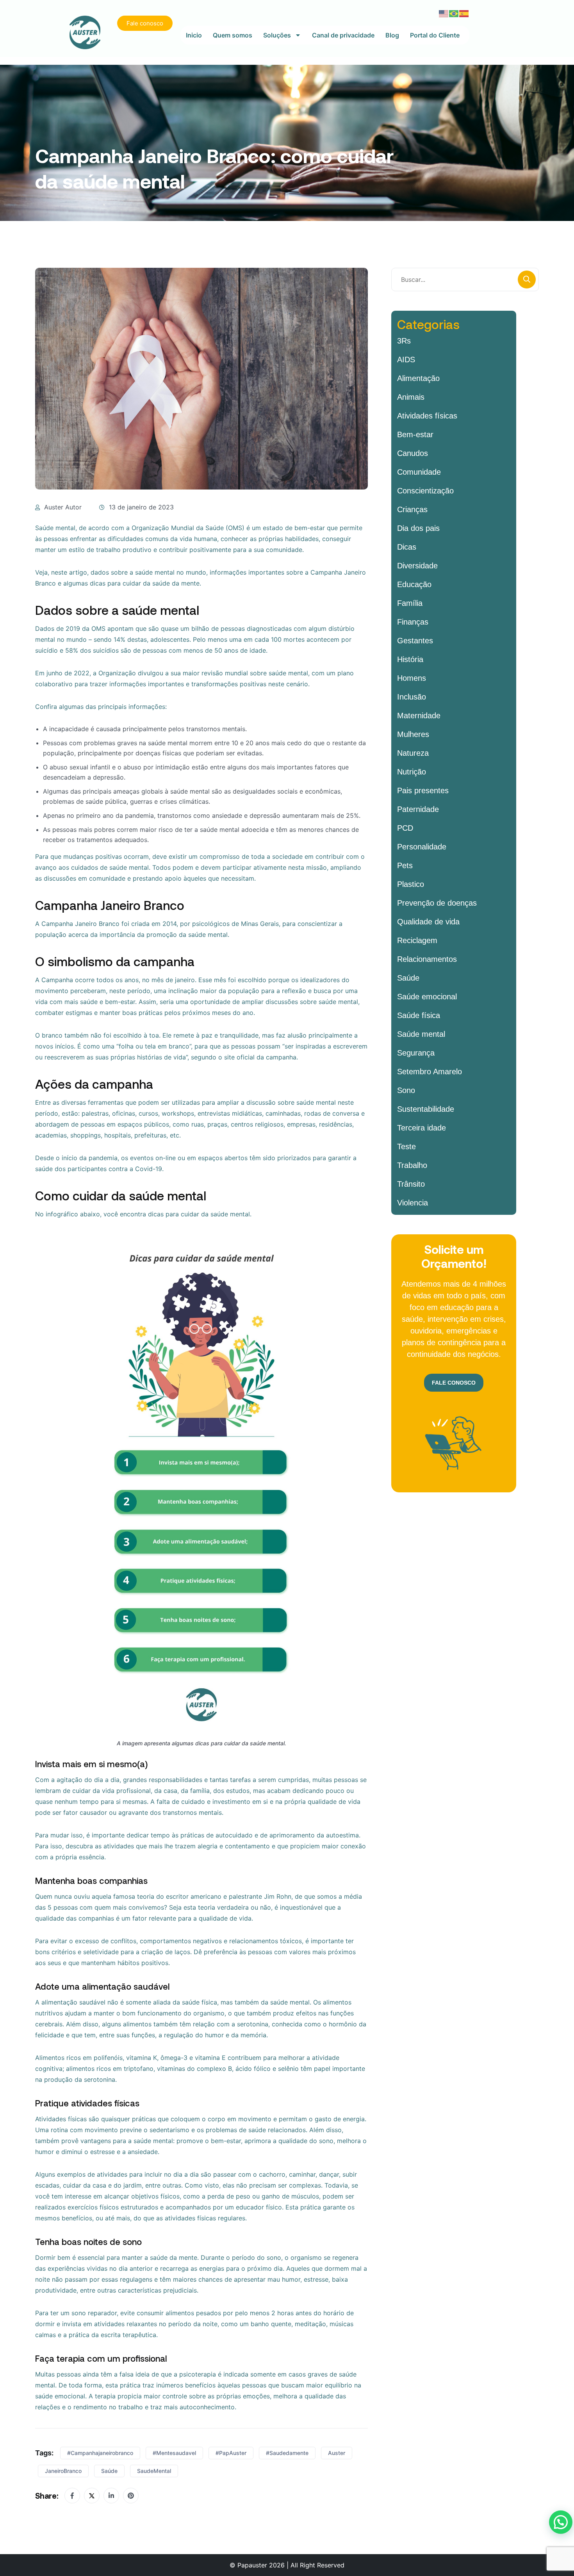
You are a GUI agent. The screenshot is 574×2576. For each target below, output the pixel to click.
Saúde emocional (427, 997)
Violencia (413, 1203)
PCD (405, 828)
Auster (337, 2453)
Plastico (411, 884)
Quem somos (233, 35)
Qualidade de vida (428, 922)
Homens (412, 678)
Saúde (109, 2471)
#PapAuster (231, 2453)
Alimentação (418, 378)
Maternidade (419, 716)
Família (410, 603)
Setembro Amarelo (430, 1072)
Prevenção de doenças (437, 903)
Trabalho (412, 1165)
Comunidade (419, 472)
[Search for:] (465, 279)
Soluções (277, 35)
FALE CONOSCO (454, 1383)
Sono (406, 1090)
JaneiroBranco (63, 2471)
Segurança (416, 1053)
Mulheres (413, 734)
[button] (561, 2522)
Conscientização (425, 491)
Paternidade (418, 809)
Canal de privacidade (343, 35)
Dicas (407, 547)
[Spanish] (464, 13)
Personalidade (422, 847)
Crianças (412, 509)
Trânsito (411, 1184)
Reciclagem (417, 940)
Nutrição (412, 772)
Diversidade (417, 566)
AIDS (406, 360)
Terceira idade (422, 1128)
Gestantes (415, 641)
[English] (444, 13)
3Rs (404, 341)
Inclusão (412, 697)
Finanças (413, 622)
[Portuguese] (454, 13)
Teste (406, 1146)
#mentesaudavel (174, 2453)
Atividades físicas (427, 416)
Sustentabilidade (426, 1109)
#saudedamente (287, 2453)
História (410, 659)
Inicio (194, 35)
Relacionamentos (427, 959)
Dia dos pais (418, 528)
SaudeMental (154, 2471)
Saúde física (419, 1015)
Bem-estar (415, 434)
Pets (405, 865)
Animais (411, 397)
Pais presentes (423, 790)
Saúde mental (421, 1034)
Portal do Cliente (435, 35)
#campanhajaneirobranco (100, 2453)
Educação (414, 584)
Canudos (413, 453)
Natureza (413, 753)
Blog (392, 35)
